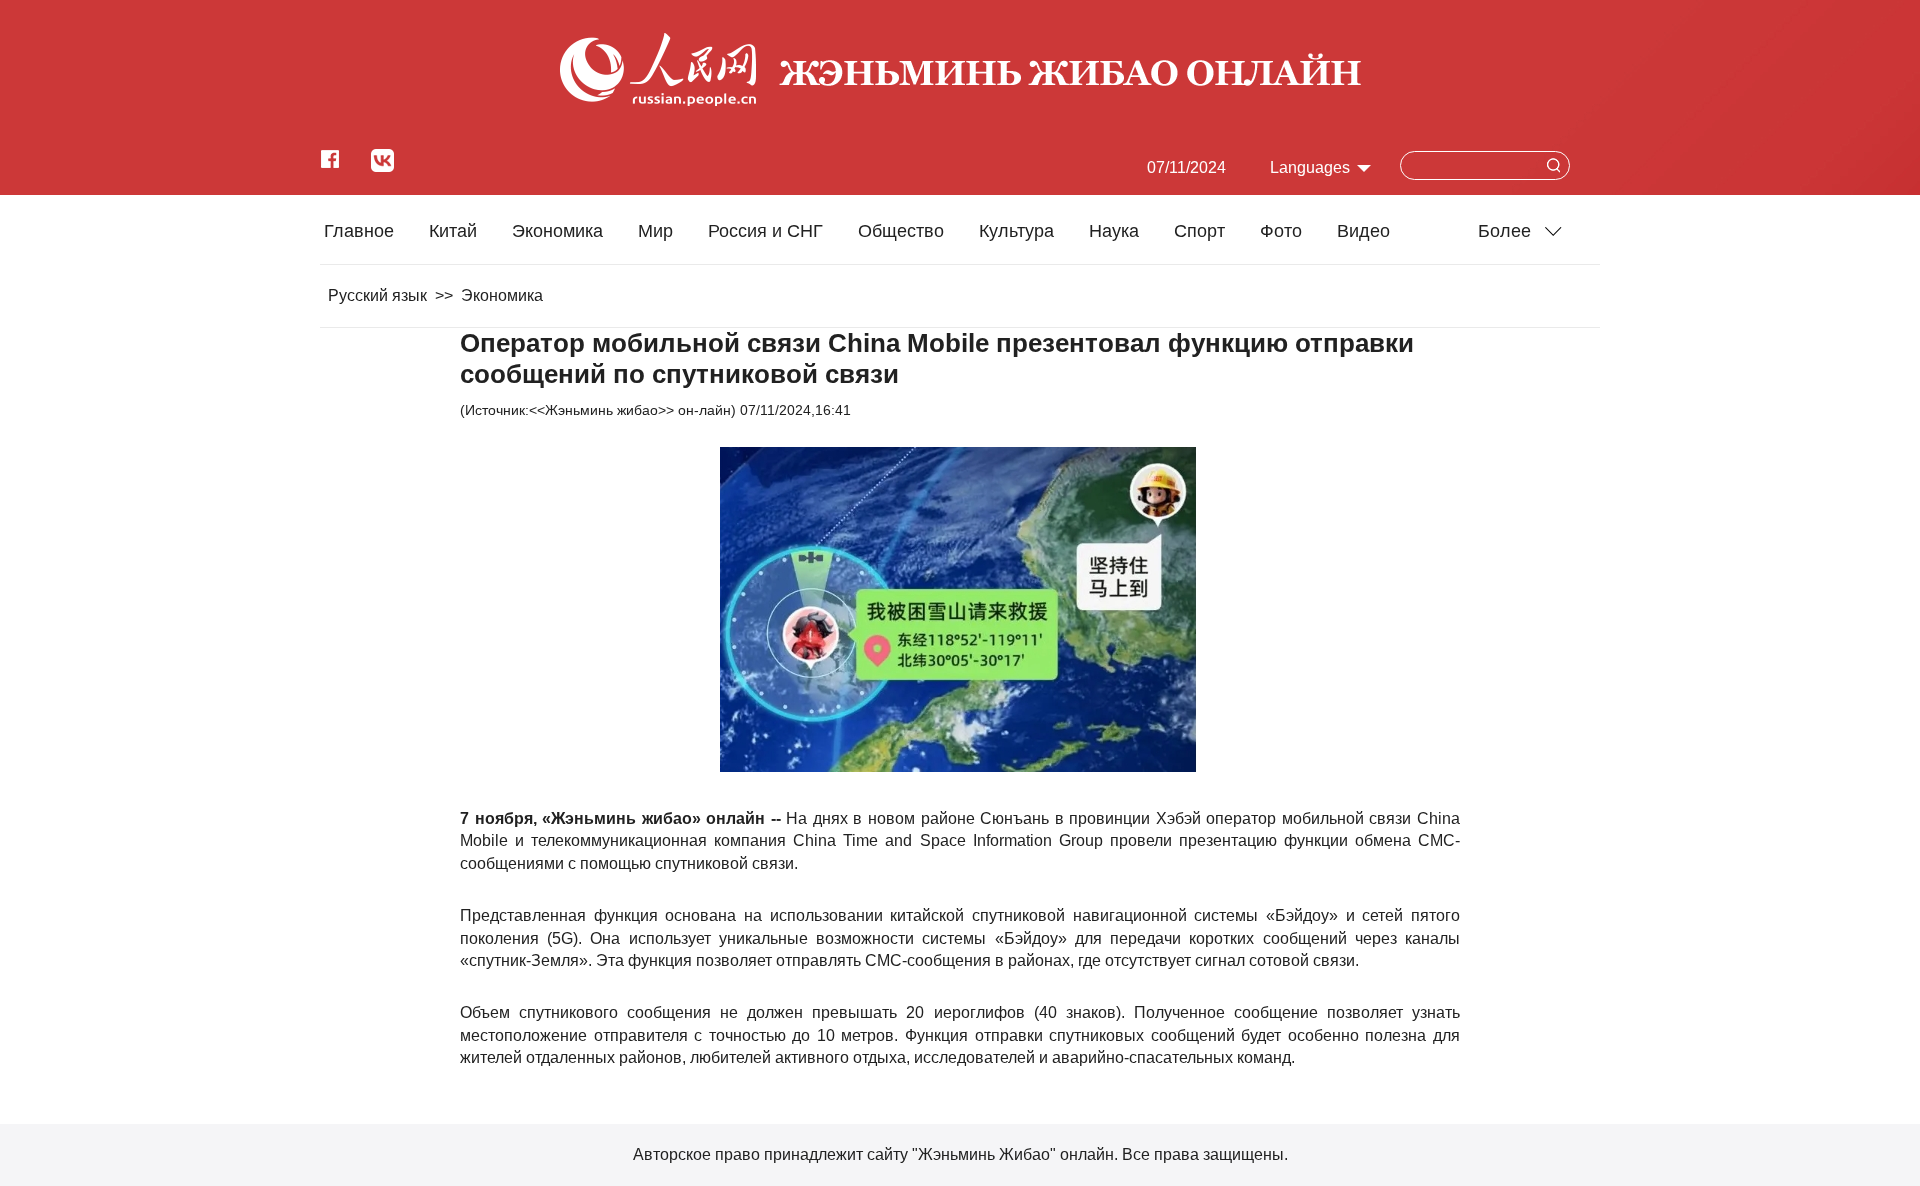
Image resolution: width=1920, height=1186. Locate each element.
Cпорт (1199, 231)
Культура (1016, 231)
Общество (901, 231)
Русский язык (377, 295)
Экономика (557, 231)
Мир (655, 231)
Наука (1114, 231)
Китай (453, 231)
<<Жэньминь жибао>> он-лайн (630, 410)
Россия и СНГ (765, 231)
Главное (359, 231)
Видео (1363, 231)
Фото (1281, 231)
